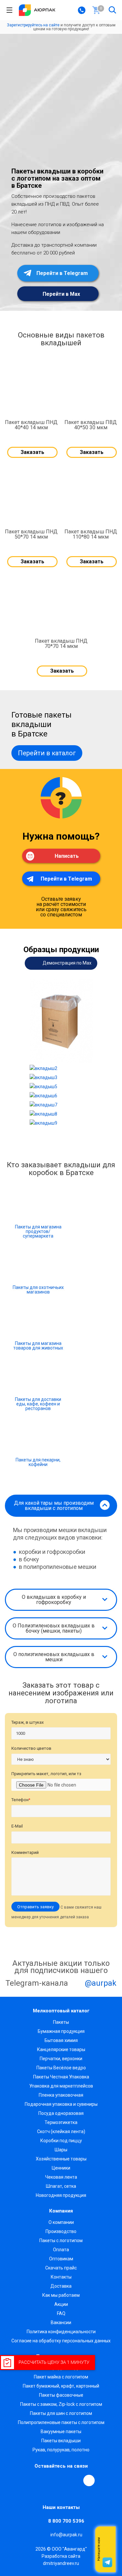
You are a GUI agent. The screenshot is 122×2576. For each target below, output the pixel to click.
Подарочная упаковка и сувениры (61, 2104)
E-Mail (17, 1826)
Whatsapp (107, 2549)
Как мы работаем (61, 2295)
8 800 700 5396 (66, 2521)
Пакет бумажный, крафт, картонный (61, 2386)
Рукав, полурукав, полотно (61, 2450)
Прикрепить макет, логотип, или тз (46, 1774)
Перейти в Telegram (61, 273)
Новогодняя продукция (61, 2195)
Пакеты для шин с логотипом (61, 2413)
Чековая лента (61, 2177)
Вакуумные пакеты (61, 2432)
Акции (61, 2304)
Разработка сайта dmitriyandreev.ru (61, 2560)
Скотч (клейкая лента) (61, 2131)
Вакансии (61, 2323)
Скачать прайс (61, 2268)
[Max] (89, 2480)
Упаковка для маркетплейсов (61, 2086)
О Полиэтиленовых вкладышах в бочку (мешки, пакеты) (54, 1628)
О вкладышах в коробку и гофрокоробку (54, 1600)
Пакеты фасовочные (61, 2395)
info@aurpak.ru (66, 2535)
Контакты (61, 2277)
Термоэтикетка (61, 2122)
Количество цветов (31, 1748)
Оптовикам (61, 2259)
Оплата (61, 2250)
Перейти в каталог (47, 753)
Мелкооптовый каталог (61, 2011)
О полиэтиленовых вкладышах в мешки (54, 1657)
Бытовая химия (61, 2040)
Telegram (45, 2480)
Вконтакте (30, 2480)
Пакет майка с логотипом (61, 2377)
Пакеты (61, 2022)
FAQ (61, 2313)
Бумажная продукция (61, 2031)
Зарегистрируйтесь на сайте (33, 25)
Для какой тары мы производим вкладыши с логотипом (54, 1506)
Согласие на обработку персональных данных (61, 2341)
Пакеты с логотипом (61, 2240)
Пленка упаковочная (61, 2095)
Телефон (21, 1800)
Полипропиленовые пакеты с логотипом (61, 2422)
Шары (61, 2150)
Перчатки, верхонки (61, 2059)
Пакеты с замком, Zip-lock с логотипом (61, 2404)
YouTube (60, 2480)
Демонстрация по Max (67, 963)
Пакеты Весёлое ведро (61, 2068)
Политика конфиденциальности (61, 2332)
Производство (61, 2231)
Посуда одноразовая (61, 2113)
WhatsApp (75, 2480)
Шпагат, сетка (61, 2186)
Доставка (61, 2286)
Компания (61, 2211)
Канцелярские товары (61, 2049)
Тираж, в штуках (27, 1722)
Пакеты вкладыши (61, 2441)
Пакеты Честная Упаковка (61, 2077)
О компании (61, 2222)
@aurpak (100, 1983)
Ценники (61, 2168)
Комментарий (25, 1852)
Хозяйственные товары (61, 2159)
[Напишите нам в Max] (107, 2536)
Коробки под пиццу (61, 2141)
